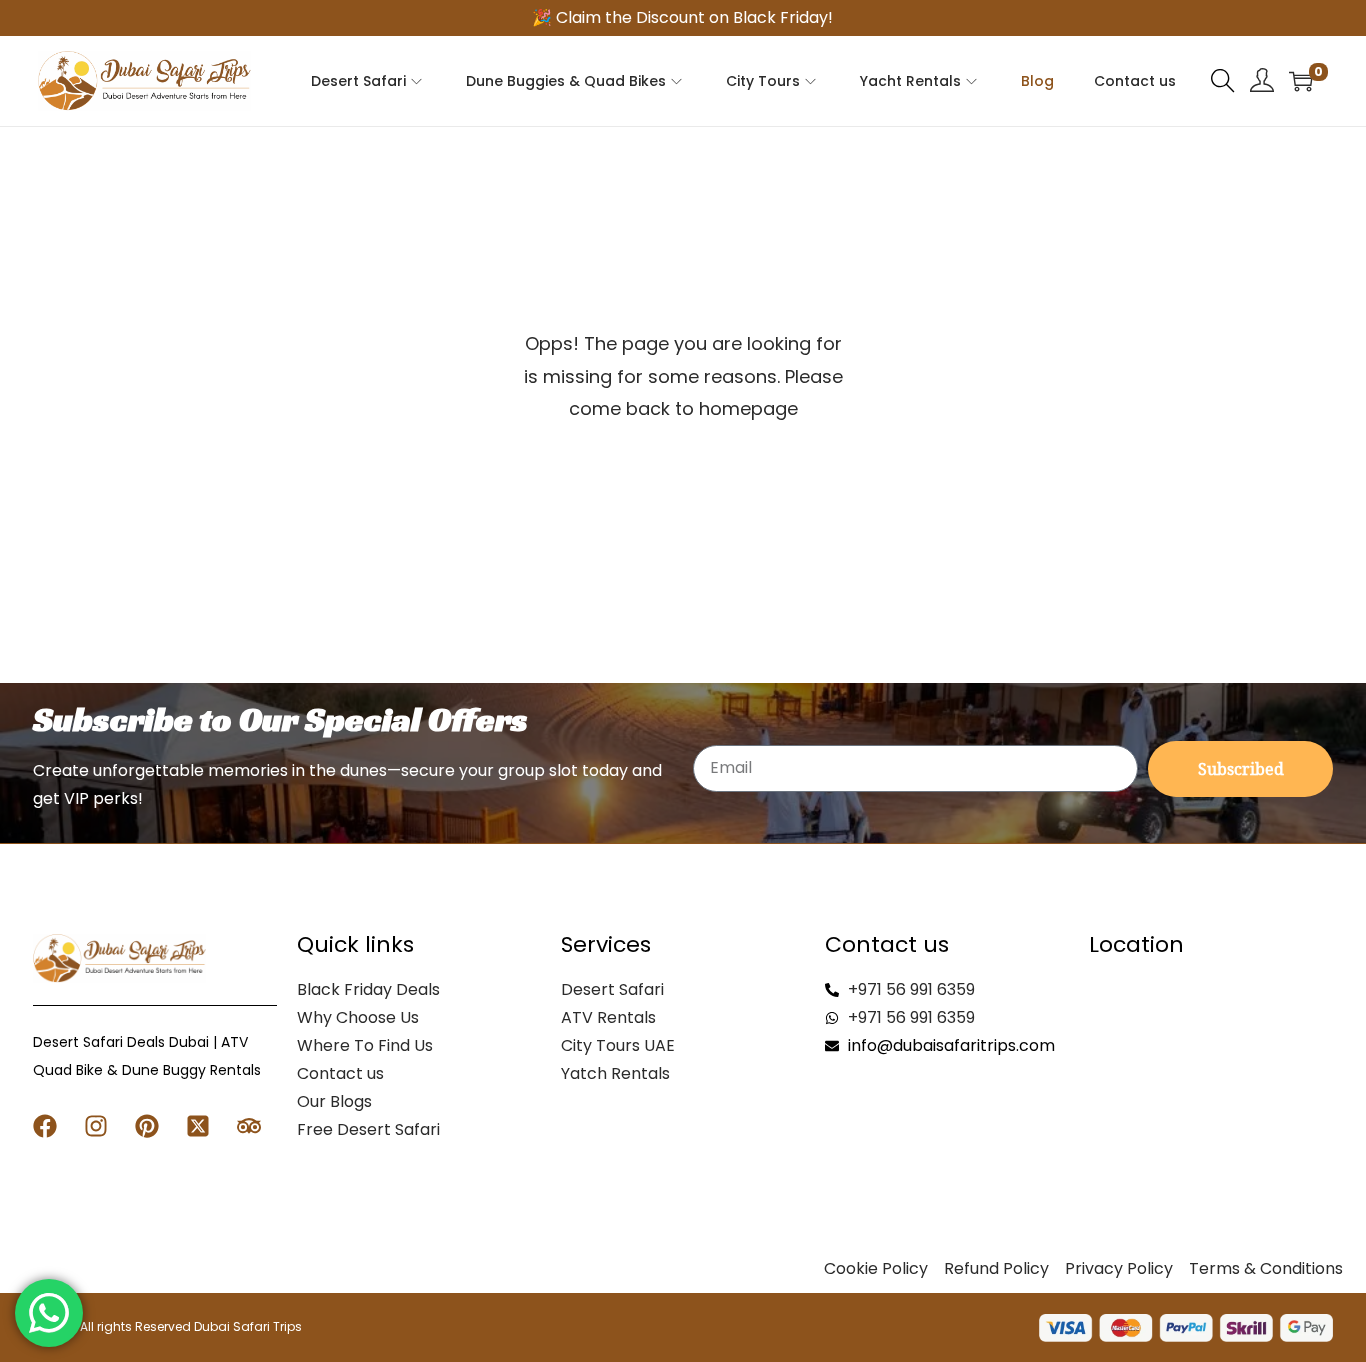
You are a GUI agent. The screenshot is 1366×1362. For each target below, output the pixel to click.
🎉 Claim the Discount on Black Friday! (682, 17)
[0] (1301, 81)
